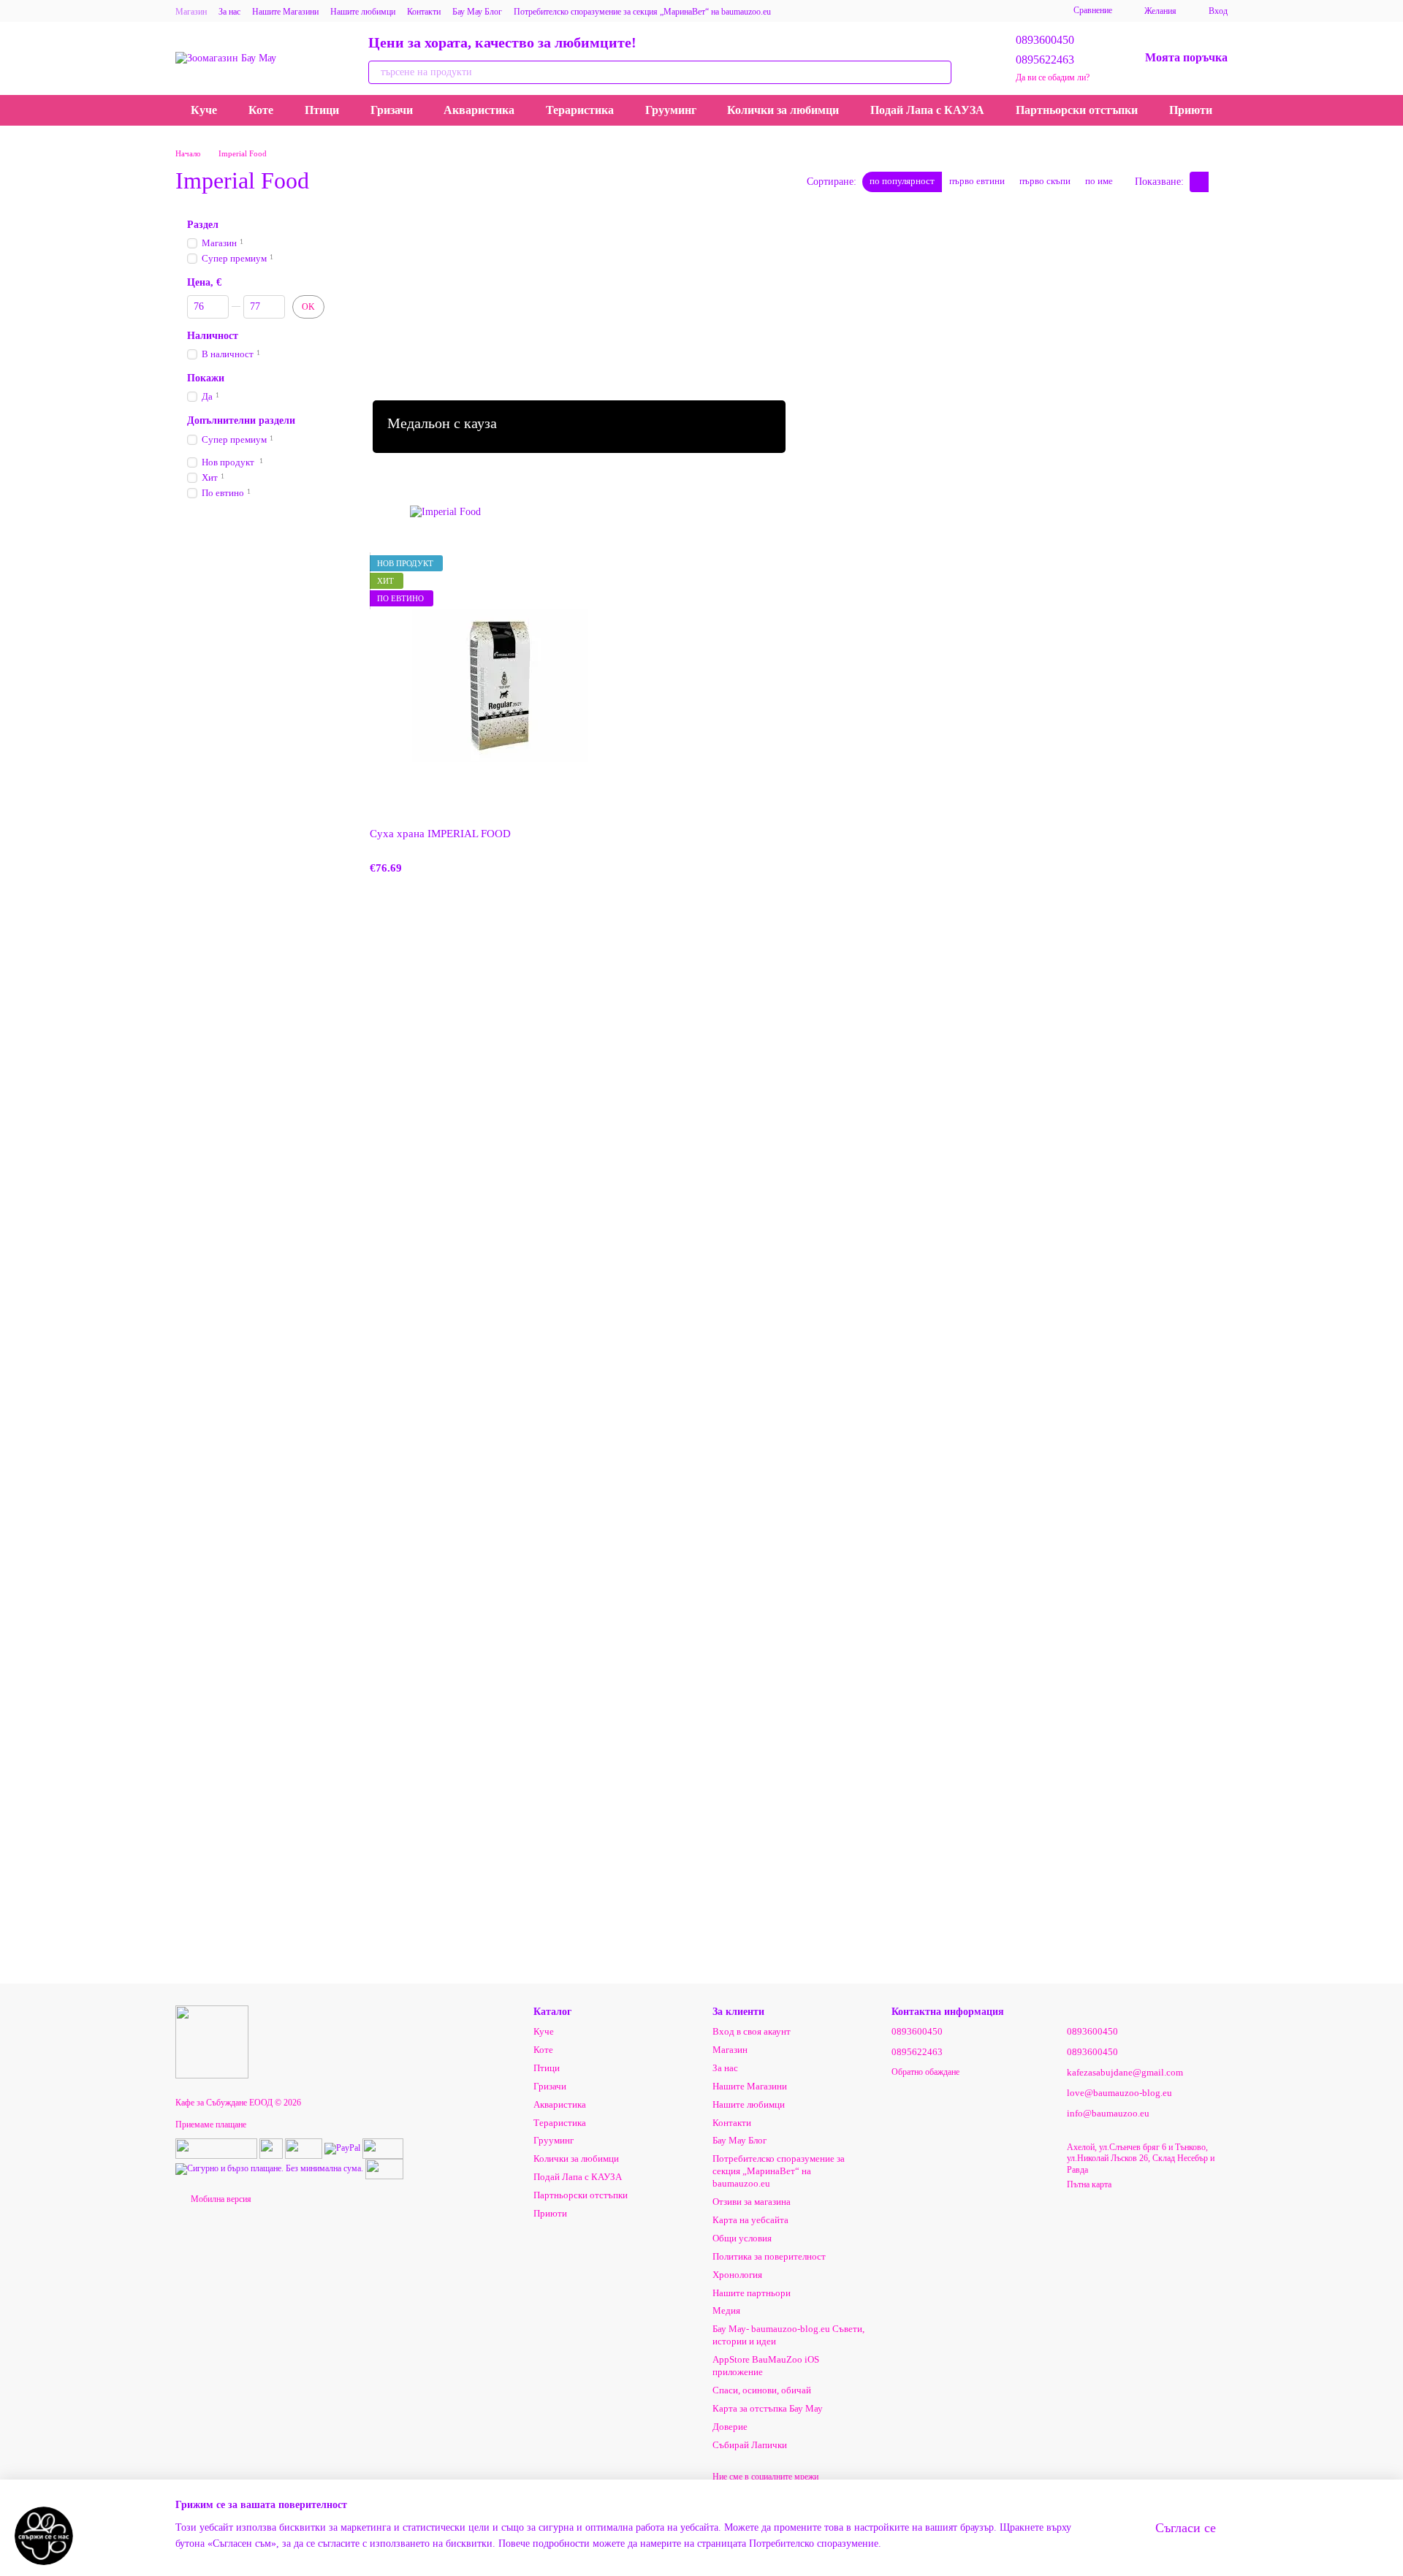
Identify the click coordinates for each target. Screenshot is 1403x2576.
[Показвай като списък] (1218, 182)
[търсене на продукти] (940, 72)
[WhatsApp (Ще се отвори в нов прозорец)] (951, 11)
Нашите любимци (363, 12)
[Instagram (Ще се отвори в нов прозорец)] (810, 11)
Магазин (191, 12)
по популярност (902, 181)
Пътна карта (1089, 2184)
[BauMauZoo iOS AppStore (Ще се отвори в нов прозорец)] (1003, 11)
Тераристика (580, 110)
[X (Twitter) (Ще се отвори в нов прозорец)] (916, 11)
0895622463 (1045, 60)
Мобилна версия (220, 2199)
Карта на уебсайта (750, 2220)
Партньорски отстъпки (1077, 110)
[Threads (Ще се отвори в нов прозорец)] (986, 11)
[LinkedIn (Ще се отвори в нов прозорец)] (968, 11)
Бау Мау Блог (477, 12)
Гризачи (392, 110)
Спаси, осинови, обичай (762, 2390)
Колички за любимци (783, 110)
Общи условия (742, 2238)
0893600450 (1045, 40)
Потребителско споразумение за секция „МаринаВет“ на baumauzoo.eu (642, 12)
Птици (322, 110)
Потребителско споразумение (814, 2543)
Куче (204, 110)
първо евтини (977, 181)
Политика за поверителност (769, 2256)
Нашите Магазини (285, 12)
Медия (726, 2310)
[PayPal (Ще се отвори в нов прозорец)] (342, 2147)
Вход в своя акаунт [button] (752, 2031)
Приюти (1191, 110)
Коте (261, 110)
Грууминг (671, 110)
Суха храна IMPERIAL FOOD (440, 834)
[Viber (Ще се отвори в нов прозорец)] (898, 11)
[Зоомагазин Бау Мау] (212, 2041)
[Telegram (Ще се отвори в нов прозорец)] (881, 11)
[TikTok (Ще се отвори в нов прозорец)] (828, 11)
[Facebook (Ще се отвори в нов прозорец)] (845, 11)
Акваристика (479, 110)
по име (1099, 181)
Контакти (424, 12)
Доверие (730, 2427)
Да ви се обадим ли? (1053, 77)
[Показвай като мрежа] (1199, 182)
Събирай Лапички (750, 2445)
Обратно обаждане (925, 2072)
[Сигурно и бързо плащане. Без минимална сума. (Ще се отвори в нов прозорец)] (269, 2168)
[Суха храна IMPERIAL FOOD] (500, 686)
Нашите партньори (752, 2293)
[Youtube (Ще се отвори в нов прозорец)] (863, 11)
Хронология (737, 2275)
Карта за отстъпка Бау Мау (768, 2408)
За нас (229, 12)
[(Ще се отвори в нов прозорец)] (216, 2147)
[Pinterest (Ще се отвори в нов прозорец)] (933, 11)
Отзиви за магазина (752, 2202)
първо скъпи (1045, 181)
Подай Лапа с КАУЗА (927, 110)
